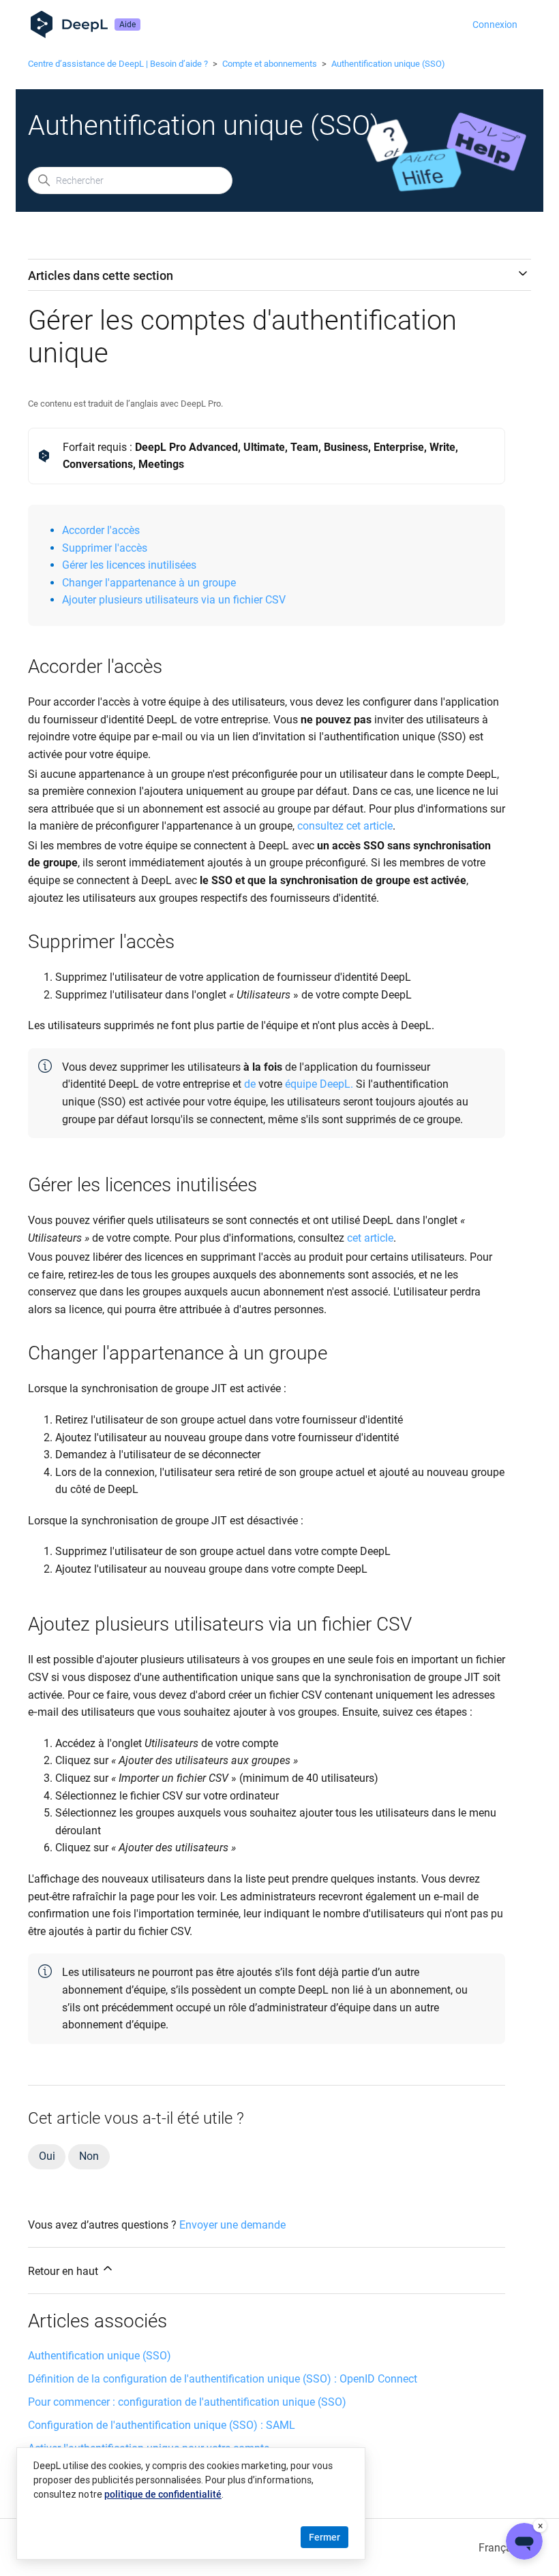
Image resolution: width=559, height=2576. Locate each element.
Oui (47, 2156)
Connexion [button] (495, 25)
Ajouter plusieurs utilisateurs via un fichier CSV (174, 600)
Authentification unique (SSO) (388, 64)
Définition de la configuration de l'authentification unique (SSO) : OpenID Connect (223, 2379)
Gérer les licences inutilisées (129, 565)
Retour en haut (64, 2271)
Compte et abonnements (270, 64)
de (250, 1084)
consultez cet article (345, 826)
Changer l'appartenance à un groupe (149, 583)
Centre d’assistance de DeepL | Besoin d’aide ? (118, 64)
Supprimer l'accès (105, 548)
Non (89, 2156)
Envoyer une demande (232, 2225)
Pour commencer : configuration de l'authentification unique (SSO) (187, 2402)
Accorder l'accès (101, 530)
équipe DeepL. (319, 1084)
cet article (370, 1238)
